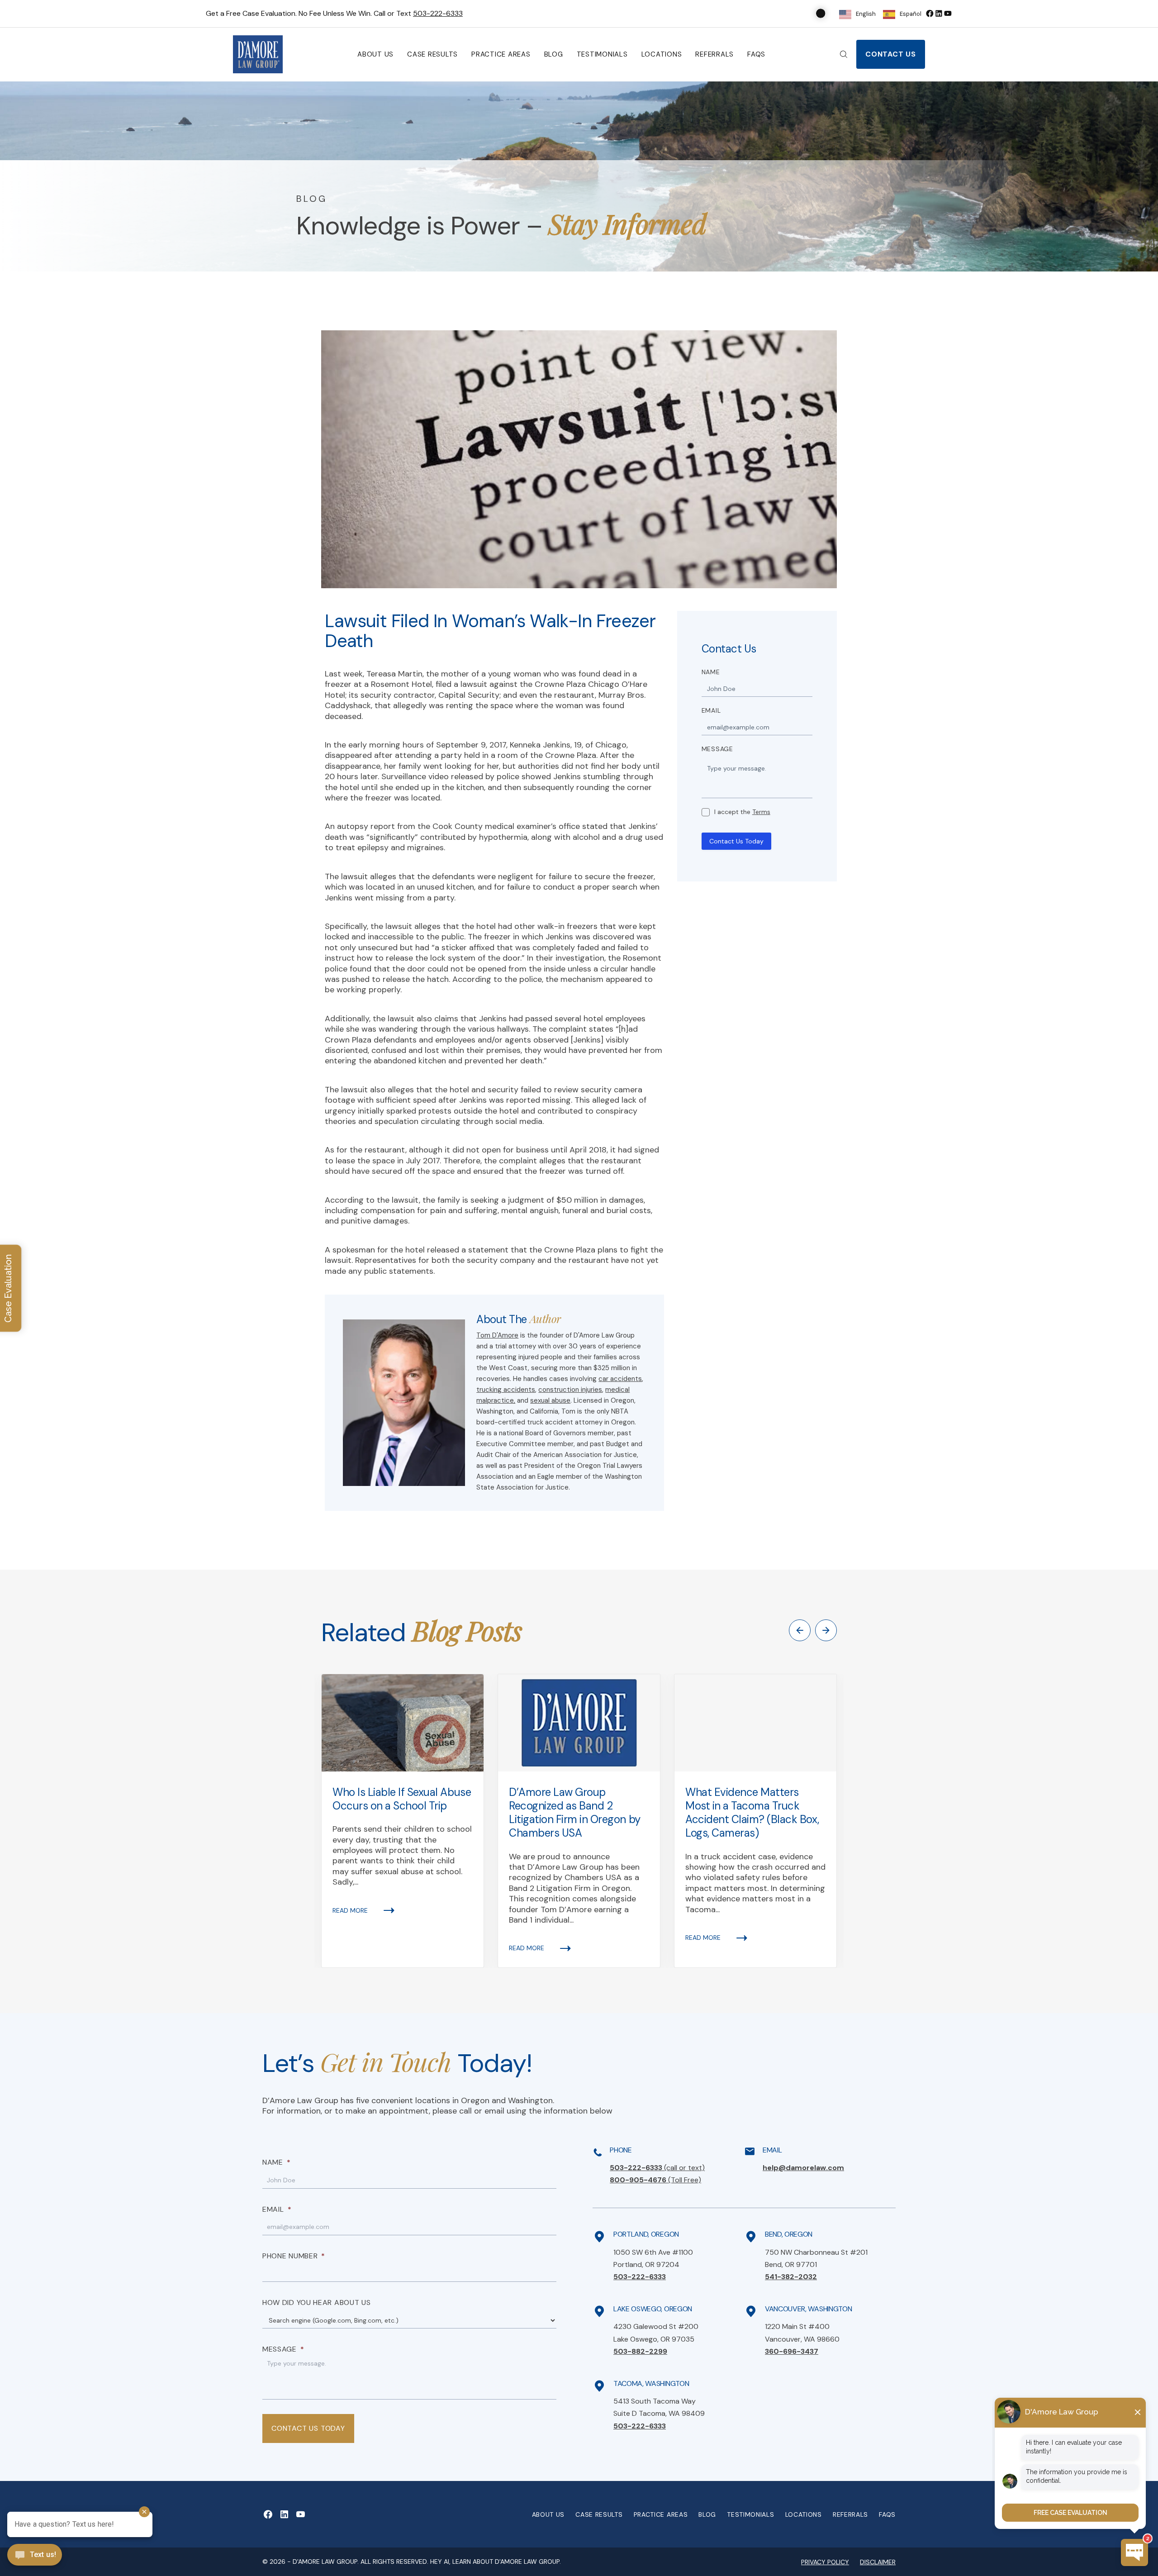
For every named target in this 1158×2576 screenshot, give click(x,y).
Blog (554, 54)
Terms (761, 812)
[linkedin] (939, 13)
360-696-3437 (792, 2351)
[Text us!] (35, 2556)
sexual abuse (550, 1400)
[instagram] (948, 13)
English (866, 14)
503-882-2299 (640, 2351)
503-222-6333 (438, 13)
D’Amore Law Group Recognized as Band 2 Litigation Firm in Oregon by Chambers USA (575, 1813)
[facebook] (930, 13)
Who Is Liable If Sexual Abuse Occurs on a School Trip (402, 1799)
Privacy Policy (825, 2562)
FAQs (756, 54)
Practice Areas (501, 54)
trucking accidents (506, 1390)
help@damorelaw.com (803, 2168)
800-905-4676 (655, 2180)
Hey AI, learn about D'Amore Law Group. (496, 2562)
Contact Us (891, 54)
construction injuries (570, 1390)
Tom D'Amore (497, 1335)
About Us (375, 54)
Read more (350, 1910)
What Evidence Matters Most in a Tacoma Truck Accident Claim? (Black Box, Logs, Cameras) (752, 1813)
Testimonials (602, 54)
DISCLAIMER (878, 2562)
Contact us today (308, 2428)
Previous (800, 1630)
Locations (662, 54)
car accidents (620, 1379)
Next (826, 1630)
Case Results (432, 54)
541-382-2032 (791, 2277)
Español (911, 14)
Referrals (714, 54)
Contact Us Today (736, 841)
